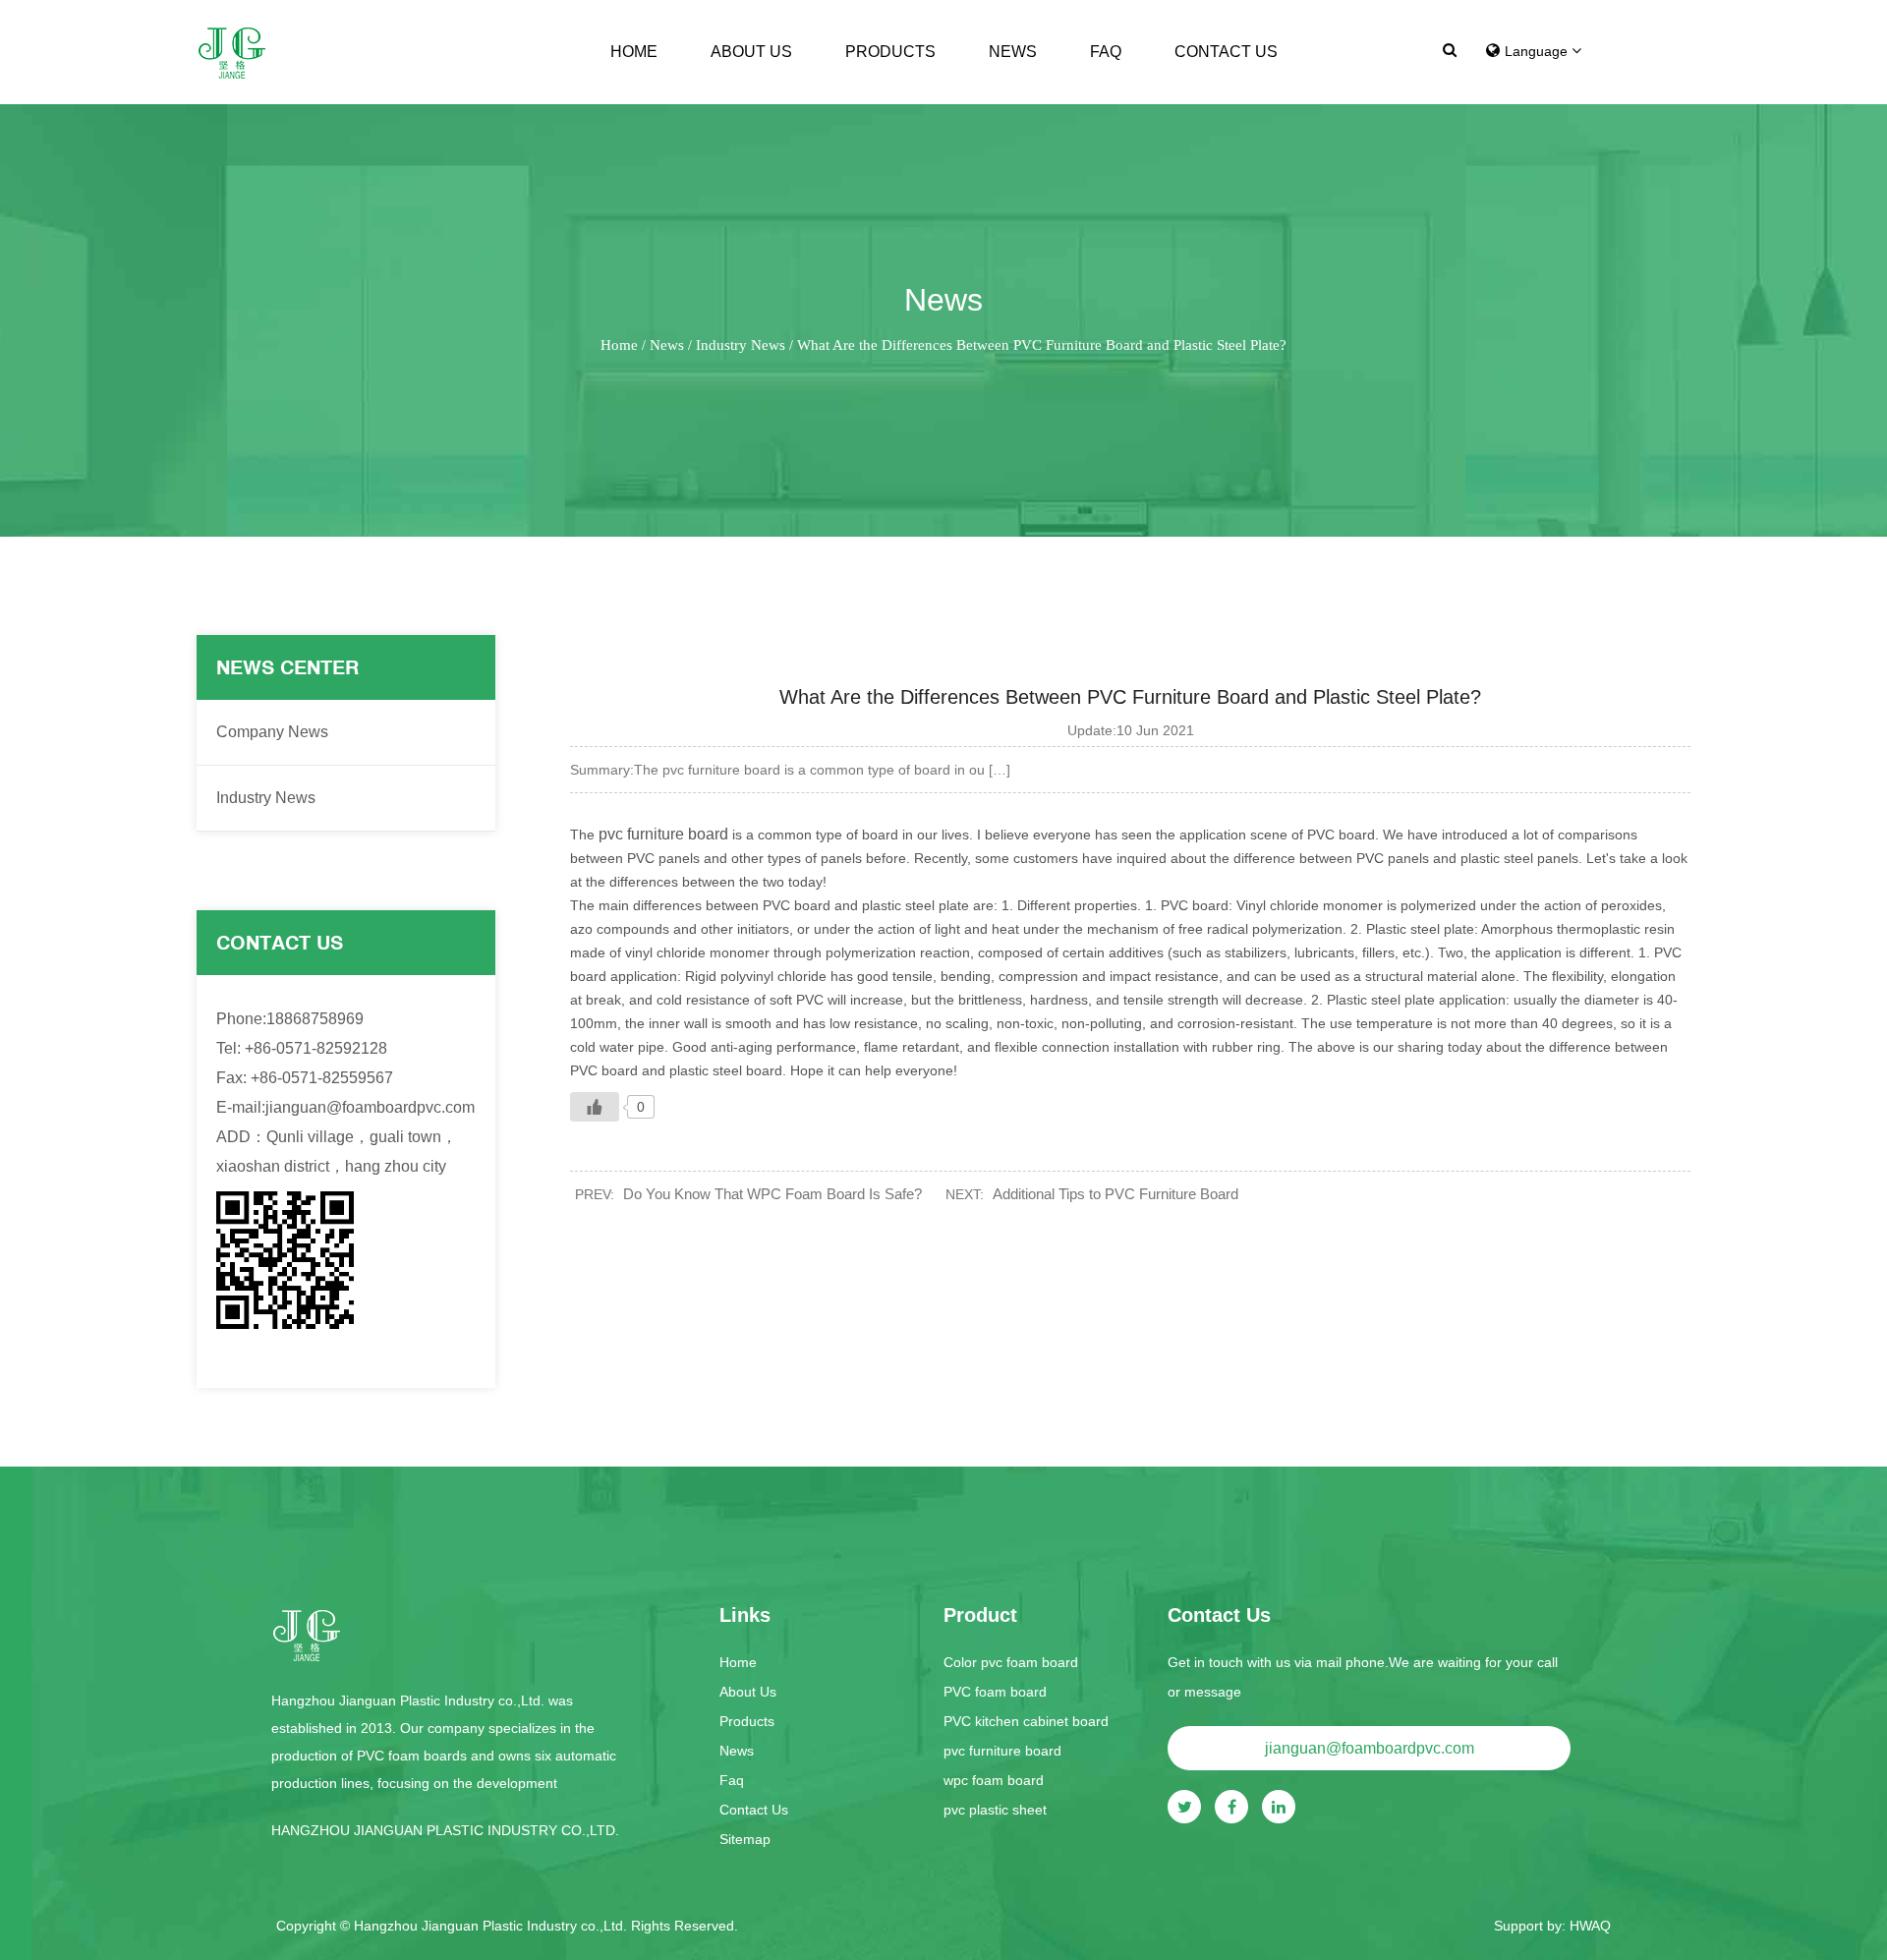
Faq (1106, 52)
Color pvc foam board (1011, 1662)
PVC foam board (995, 1692)
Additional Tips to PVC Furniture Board (1115, 1194)
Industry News (741, 345)
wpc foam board (994, 1780)
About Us (751, 52)
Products (890, 52)
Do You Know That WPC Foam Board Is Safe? (772, 1194)
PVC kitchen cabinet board (1026, 1721)
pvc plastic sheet (995, 1810)
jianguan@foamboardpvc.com (1370, 1748)
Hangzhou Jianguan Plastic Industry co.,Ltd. (492, 1926)
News (1013, 52)
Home (634, 52)
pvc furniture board (663, 834)
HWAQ (1590, 1926)
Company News (272, 732)
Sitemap (745, 1839)
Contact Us (1226, 52)
